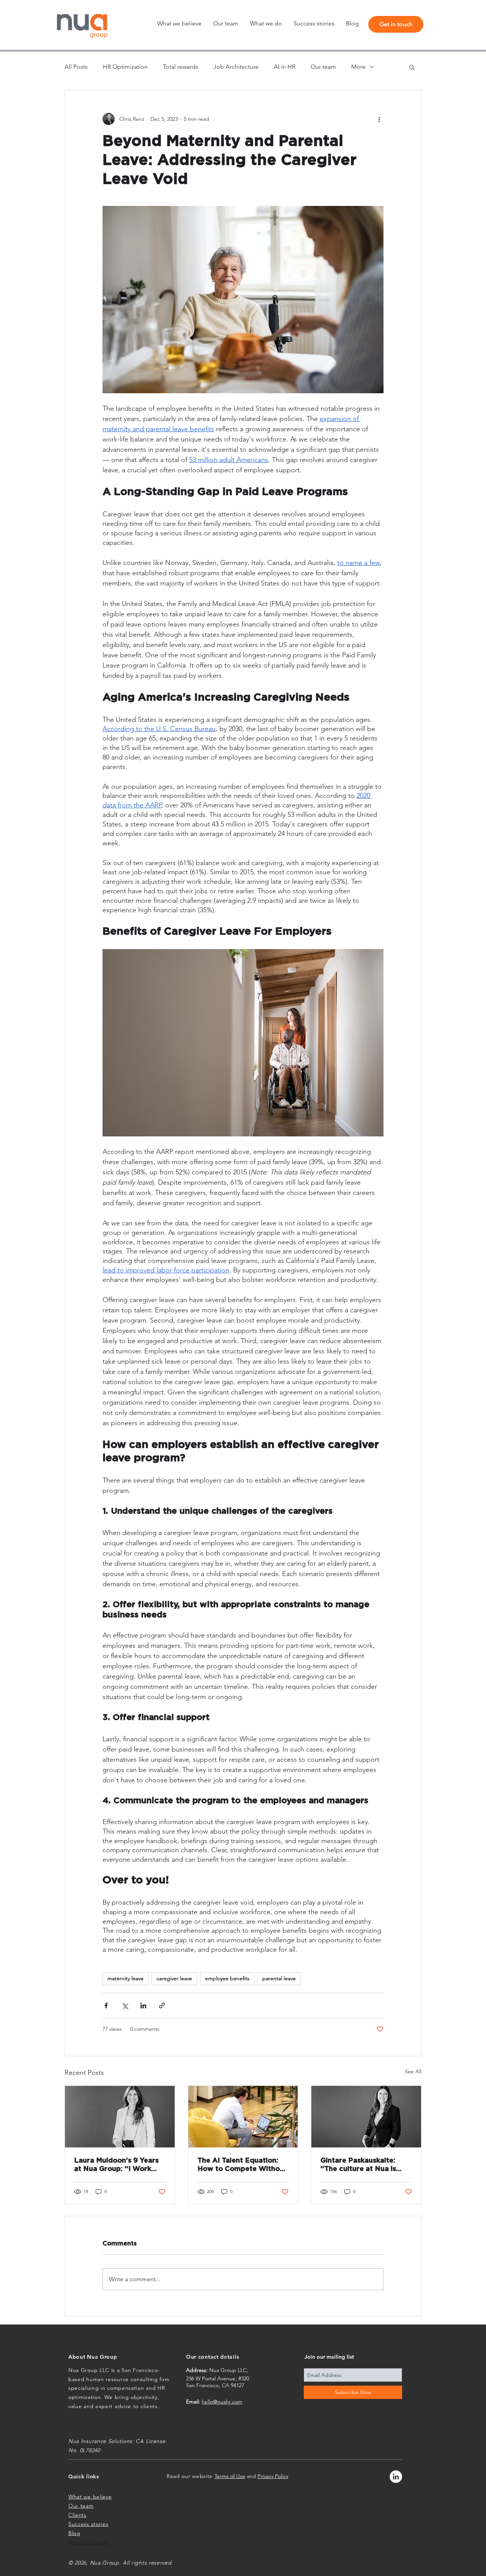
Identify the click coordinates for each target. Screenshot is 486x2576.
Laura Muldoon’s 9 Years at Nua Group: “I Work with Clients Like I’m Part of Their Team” (117, 2165)
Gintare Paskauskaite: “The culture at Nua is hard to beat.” (358, 2165)
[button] (266, 24)
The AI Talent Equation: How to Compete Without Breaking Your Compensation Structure (242, 2165)
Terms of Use (230, 2476)
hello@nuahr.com (222, 2402)
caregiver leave (174, 1978)
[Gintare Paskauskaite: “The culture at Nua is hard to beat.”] (366, 2117)
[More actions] (379, 119)
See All (413, 2071)
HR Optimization (125, 67)
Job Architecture (236, 67)
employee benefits (227, 1978)
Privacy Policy (273, 2476)
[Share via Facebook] (106, 2006)
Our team (323, 67)
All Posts (76, 67)
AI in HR (285, 67)
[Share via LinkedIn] (143, 2006)
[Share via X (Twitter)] (125, 2006)
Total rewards (181, 67)
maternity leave (125, 1978)
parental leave (279, 1978)
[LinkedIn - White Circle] (396, 2477)
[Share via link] (162, 2006)
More (358, 67)
